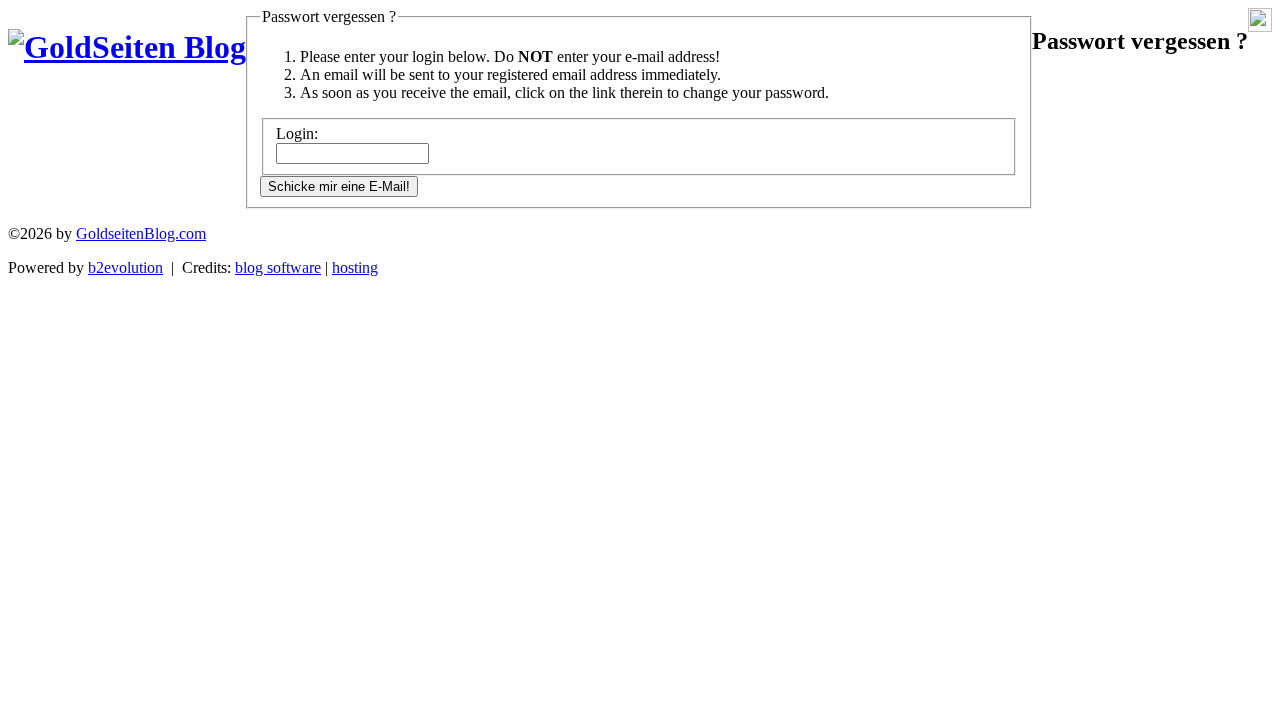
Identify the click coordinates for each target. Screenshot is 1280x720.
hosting (355, 267)
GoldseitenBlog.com (141, 233)
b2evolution (125, 267)
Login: (297, 133)
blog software (278, 267)
